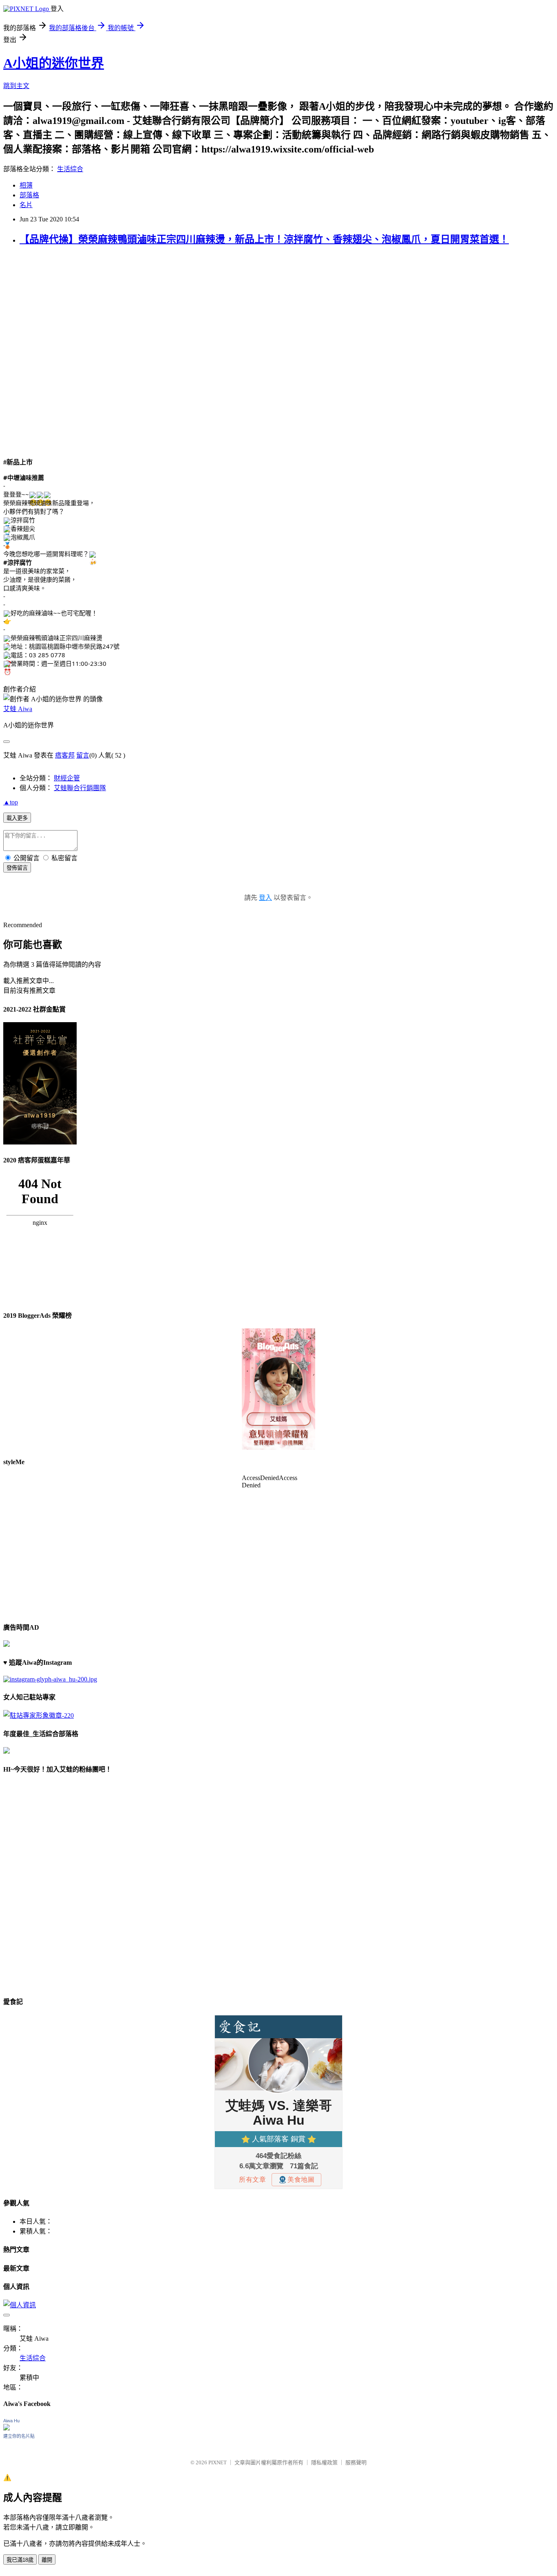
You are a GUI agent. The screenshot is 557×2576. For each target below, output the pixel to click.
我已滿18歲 (20, 2560)
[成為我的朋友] (50, 1679)
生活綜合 (70, 169)
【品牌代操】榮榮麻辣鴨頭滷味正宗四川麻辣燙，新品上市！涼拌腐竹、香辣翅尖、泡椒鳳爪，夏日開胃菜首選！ (264, 239)
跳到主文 (16, 86)
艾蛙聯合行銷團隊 (80, 788)
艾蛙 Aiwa (18, 709)
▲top (11, 802)
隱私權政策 (324, 2462)
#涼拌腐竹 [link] (18, 562)
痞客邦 (65, 755)
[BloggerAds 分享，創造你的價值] (278, 1353)
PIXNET (218, 2462)
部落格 (29, 195)
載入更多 (17, 818)
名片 (26, 205)
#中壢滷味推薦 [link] (24, 477)
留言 (83, 755)
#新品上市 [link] (18, 462)
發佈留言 (17, 868)
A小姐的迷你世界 (54, 63)
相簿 (26, 185)
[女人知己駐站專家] (39, 1715)
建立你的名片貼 (19, 2436)
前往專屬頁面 (278, 1389)
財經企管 (67, 778)
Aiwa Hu (11, 2421)
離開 (47, 2560)
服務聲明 (356, 2462)
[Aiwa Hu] (7, 2428)
